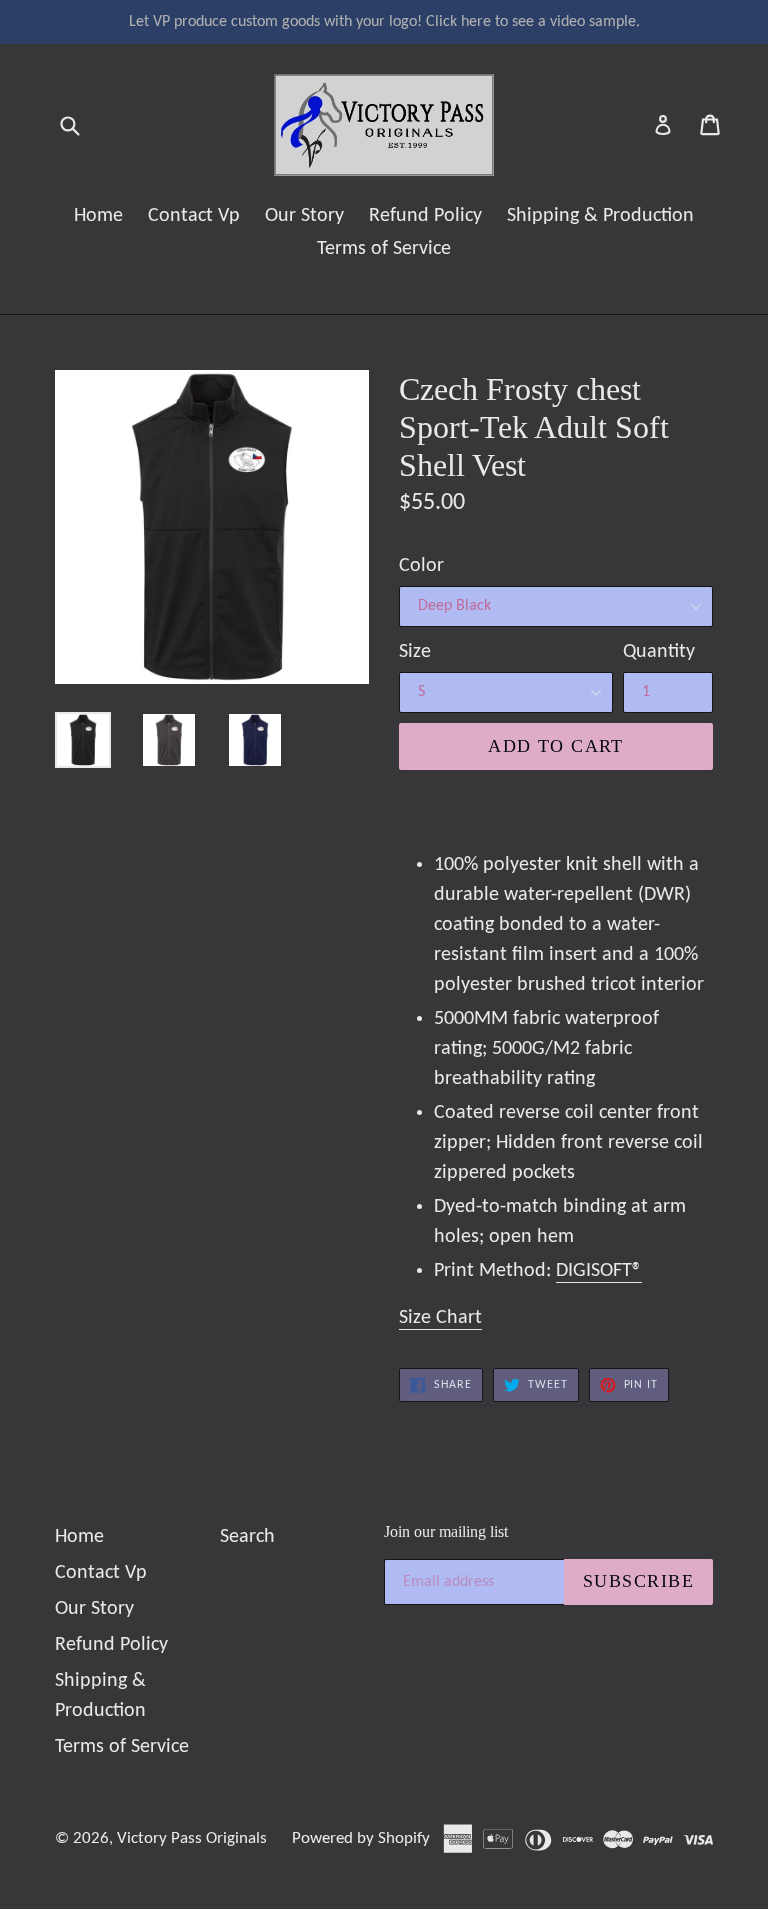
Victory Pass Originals (192, 1838)
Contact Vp (194, 216)
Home (98, 216)
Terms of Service (384, 249)
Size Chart (440, 1318)
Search (247, 1537)
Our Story (304, 216)
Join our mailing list (446, 1531)
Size (415, 652)
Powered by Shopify (361, 1838)
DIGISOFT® (599, 1271)
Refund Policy (425, 216)
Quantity (659, 652)
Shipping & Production (600, 216)
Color (421, 566)
